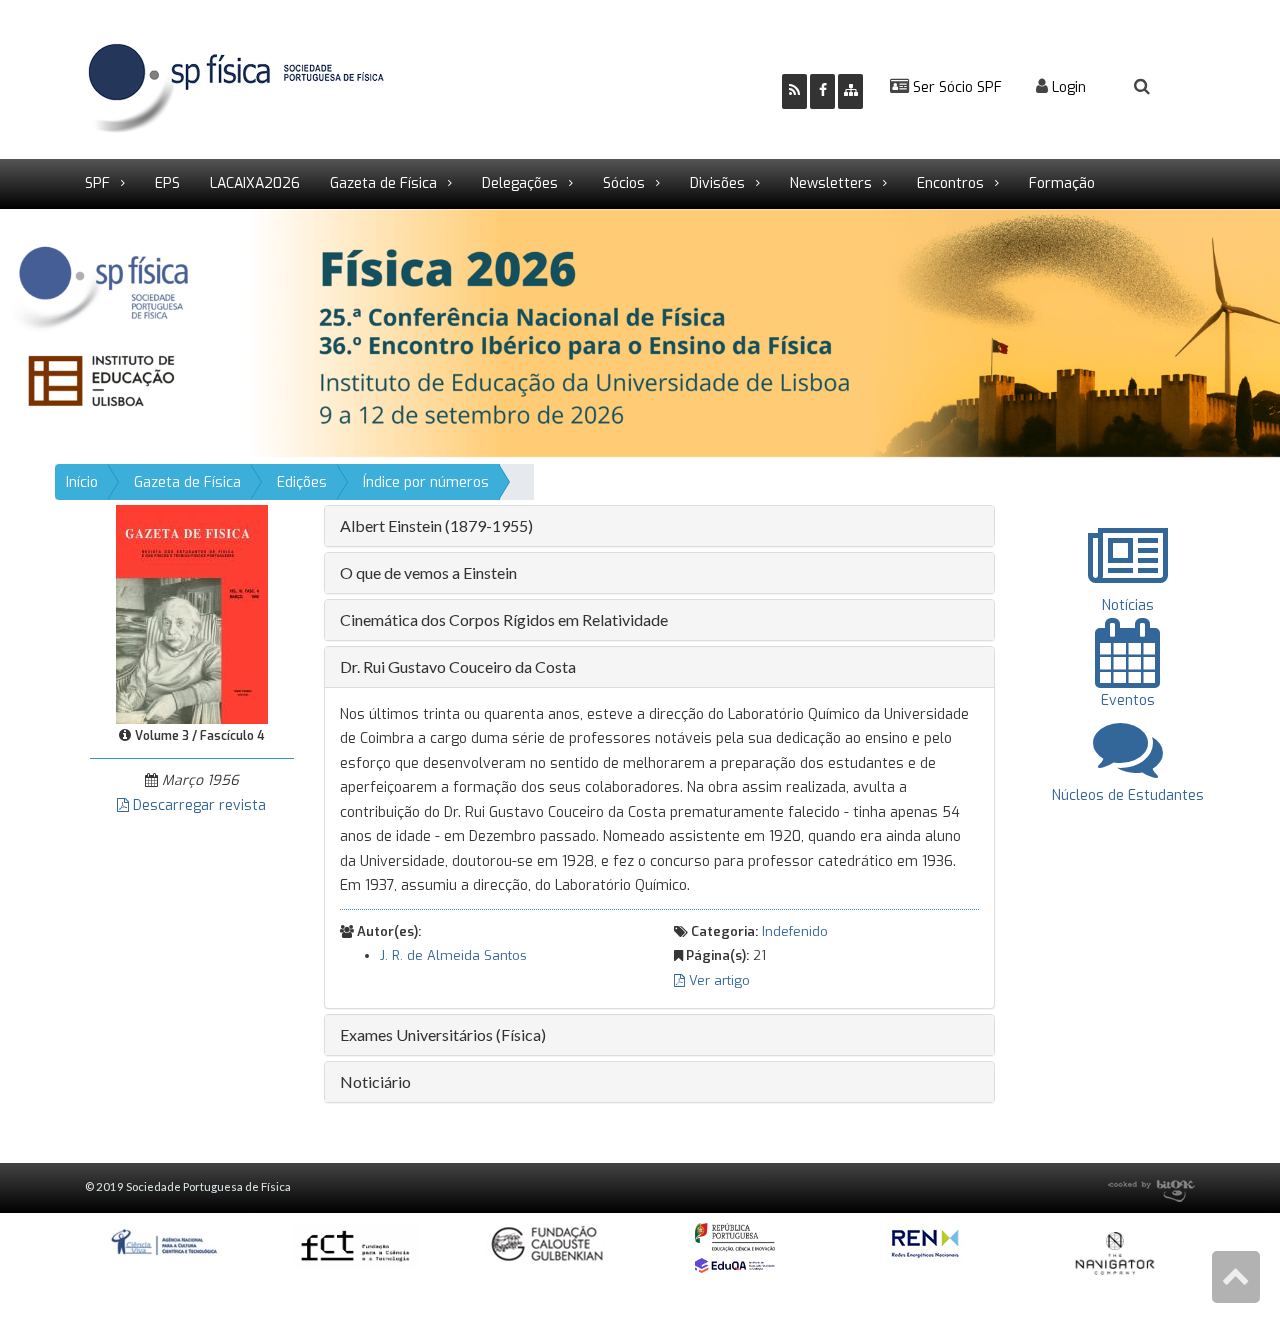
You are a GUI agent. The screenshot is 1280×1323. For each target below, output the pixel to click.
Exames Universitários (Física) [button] (443, 1034)
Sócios (624, 183)
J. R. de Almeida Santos (453, 955)
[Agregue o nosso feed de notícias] (794, 91)
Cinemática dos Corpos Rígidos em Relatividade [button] (504, 619)
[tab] (659, 526)
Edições (302, 482)
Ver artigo (717, 980)
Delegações (520, 183)
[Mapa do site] (850, 91)
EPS (167, 183)
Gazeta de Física (383, 183)
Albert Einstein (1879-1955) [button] (436, 525)
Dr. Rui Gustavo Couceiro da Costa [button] (458, 666)
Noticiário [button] (375, 1081)
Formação (1062, 183)
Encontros (950, 183)
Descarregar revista (197, 805)
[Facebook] (822, 91)
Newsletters (831, 183)
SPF (97, 183)
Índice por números (426, 482)
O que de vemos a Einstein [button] (428, 572)
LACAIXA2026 (255, 183)
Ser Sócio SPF (955, 87)
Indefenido (795, 931)
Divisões (717, 183)
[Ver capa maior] (192, 613)
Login (1067, 87)
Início (82, 482)
